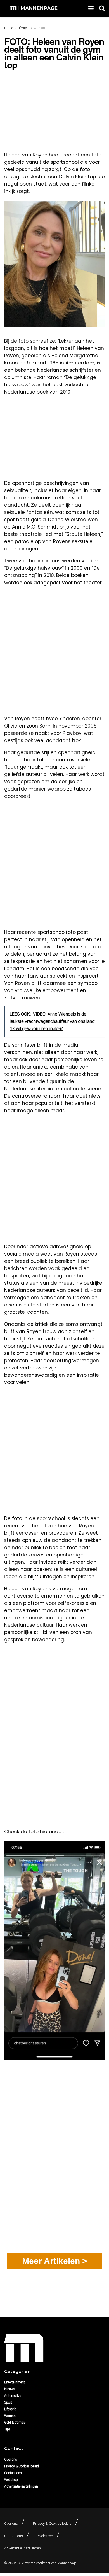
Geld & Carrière (15, 2423)
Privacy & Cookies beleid (22, 2466)
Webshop (11, 2480)
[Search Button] (102, 8)
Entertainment (15, 2382)
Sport (8, 2402)
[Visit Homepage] (35, 8)
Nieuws (10, 2389)
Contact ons (13, 2473)
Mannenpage (67, 2563)
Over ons (11, 2460)
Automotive (13, 2396)
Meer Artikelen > (55, 2261)
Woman (39, 28)
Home (9, 28)
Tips (7, 2429)
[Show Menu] (91, 8)
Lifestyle (23, 28)
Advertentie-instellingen (21, 2486)
